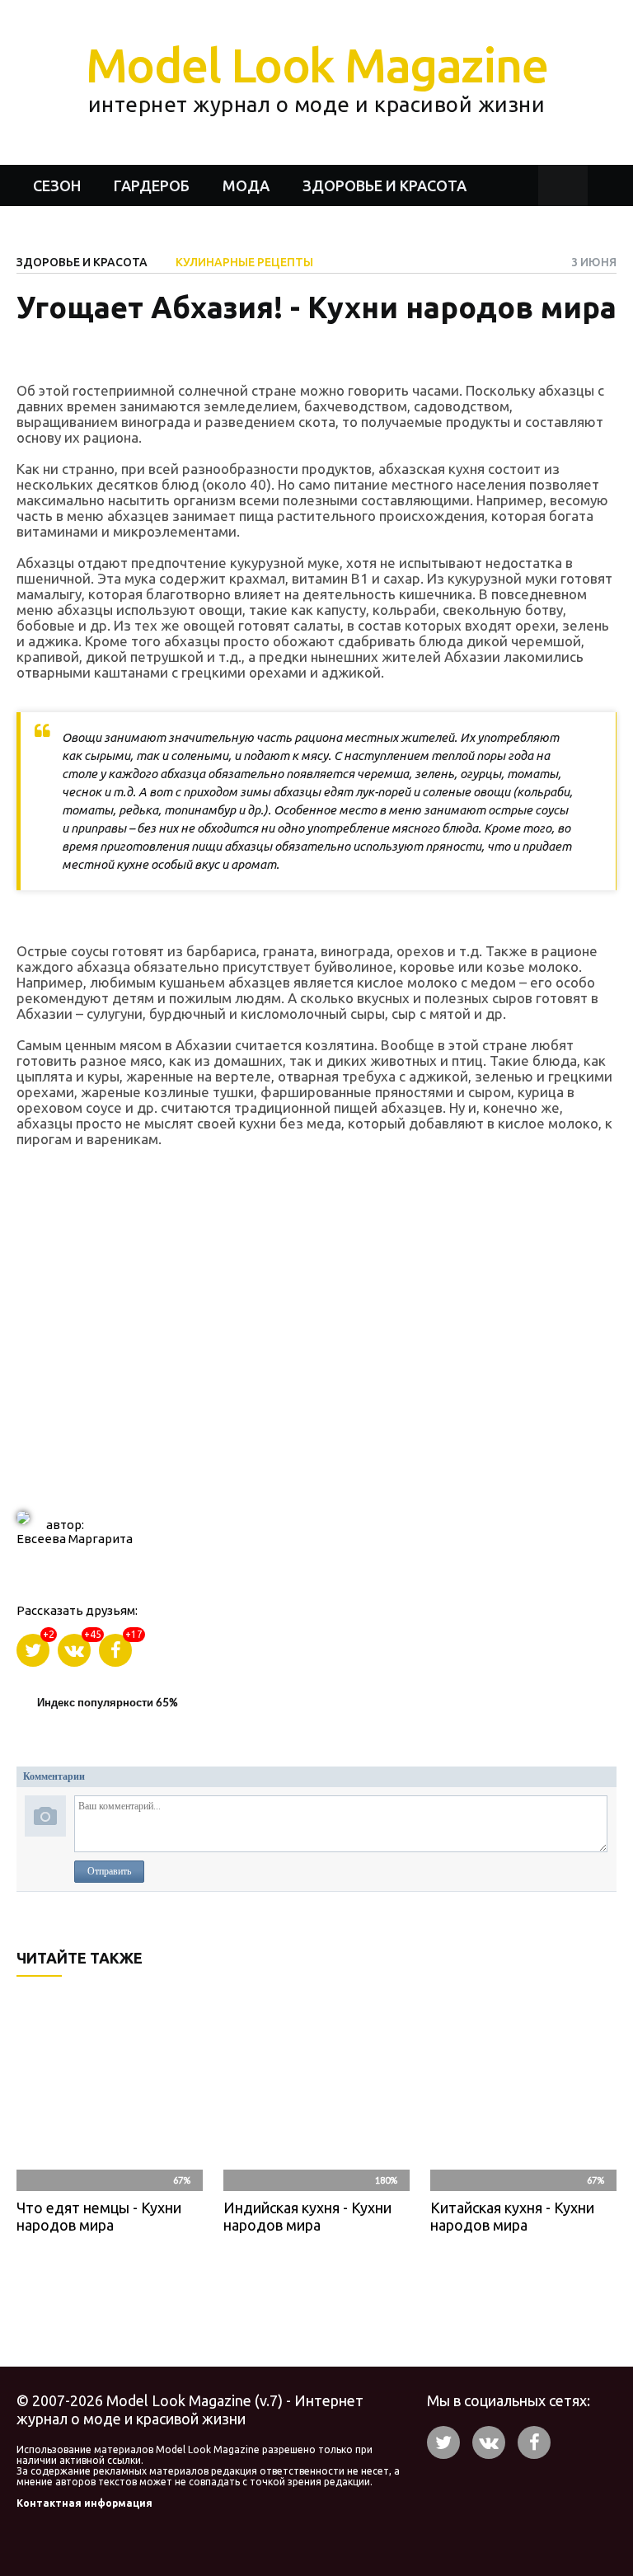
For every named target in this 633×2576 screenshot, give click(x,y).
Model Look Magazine (317, 77)
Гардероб (152, 185)
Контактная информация (84, 2503)
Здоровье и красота (384, 185)
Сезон (57, 185)
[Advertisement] (316, 1338)
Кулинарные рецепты (244, 262)
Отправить (109, 1871)
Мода (246, 185)
